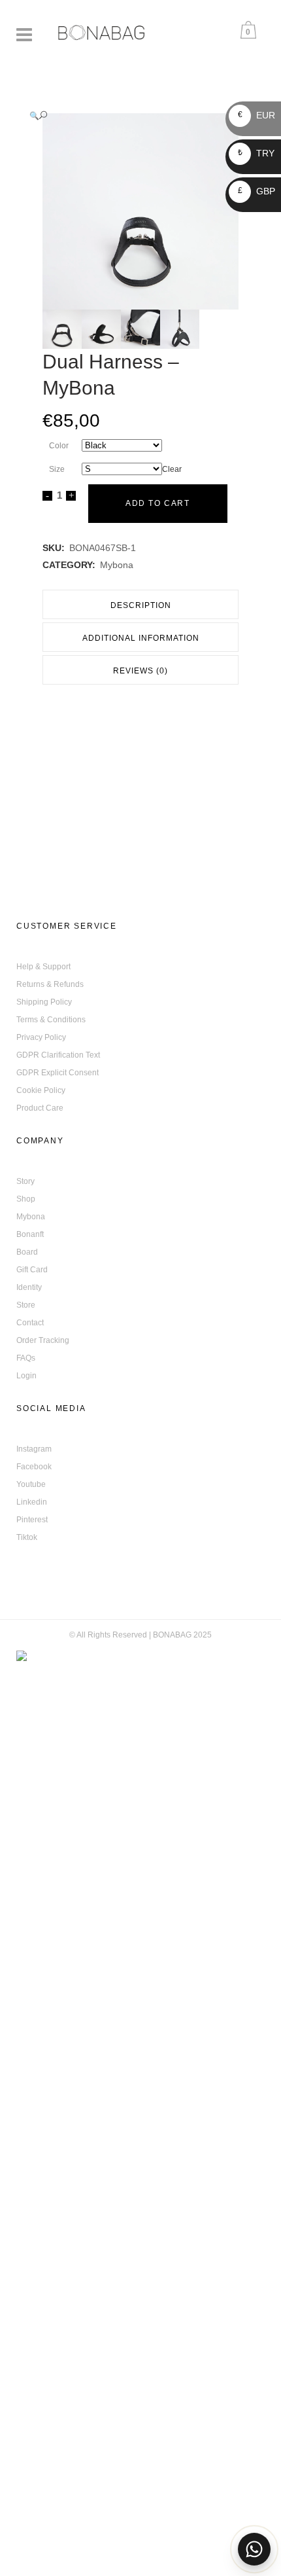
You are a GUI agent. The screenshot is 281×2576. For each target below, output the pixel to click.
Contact (30, 1323)
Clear (172, 469)
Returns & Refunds (50, 984)
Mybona (117, 565)
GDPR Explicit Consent (58, 1073)
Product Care (40, 1108)
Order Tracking (43, 1340)
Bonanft (30, 1234)
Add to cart (158, 503)
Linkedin (32, 1502)
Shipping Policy (44, 1002)
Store (26, 1305)
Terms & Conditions (51, 1020)
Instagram (34, 1449)
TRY (256, 153)
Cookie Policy (41, 1090)
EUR (256, 115)
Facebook (34, 1467)
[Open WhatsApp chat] (254, 2549)
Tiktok (27, 1537)
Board (27, 1252)
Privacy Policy (41, 1037)
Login (26, 1376)
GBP (256, 191)
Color (59, 446)
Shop (26, 1199)
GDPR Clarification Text (58, 1055)
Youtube (31, 1484)
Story (25, 1181)
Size (57, 469)
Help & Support (43, 967)
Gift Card (32, 1270)
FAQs (26, 1358)
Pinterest (32, 1520)
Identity (29, 1287)
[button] (127, 116)
